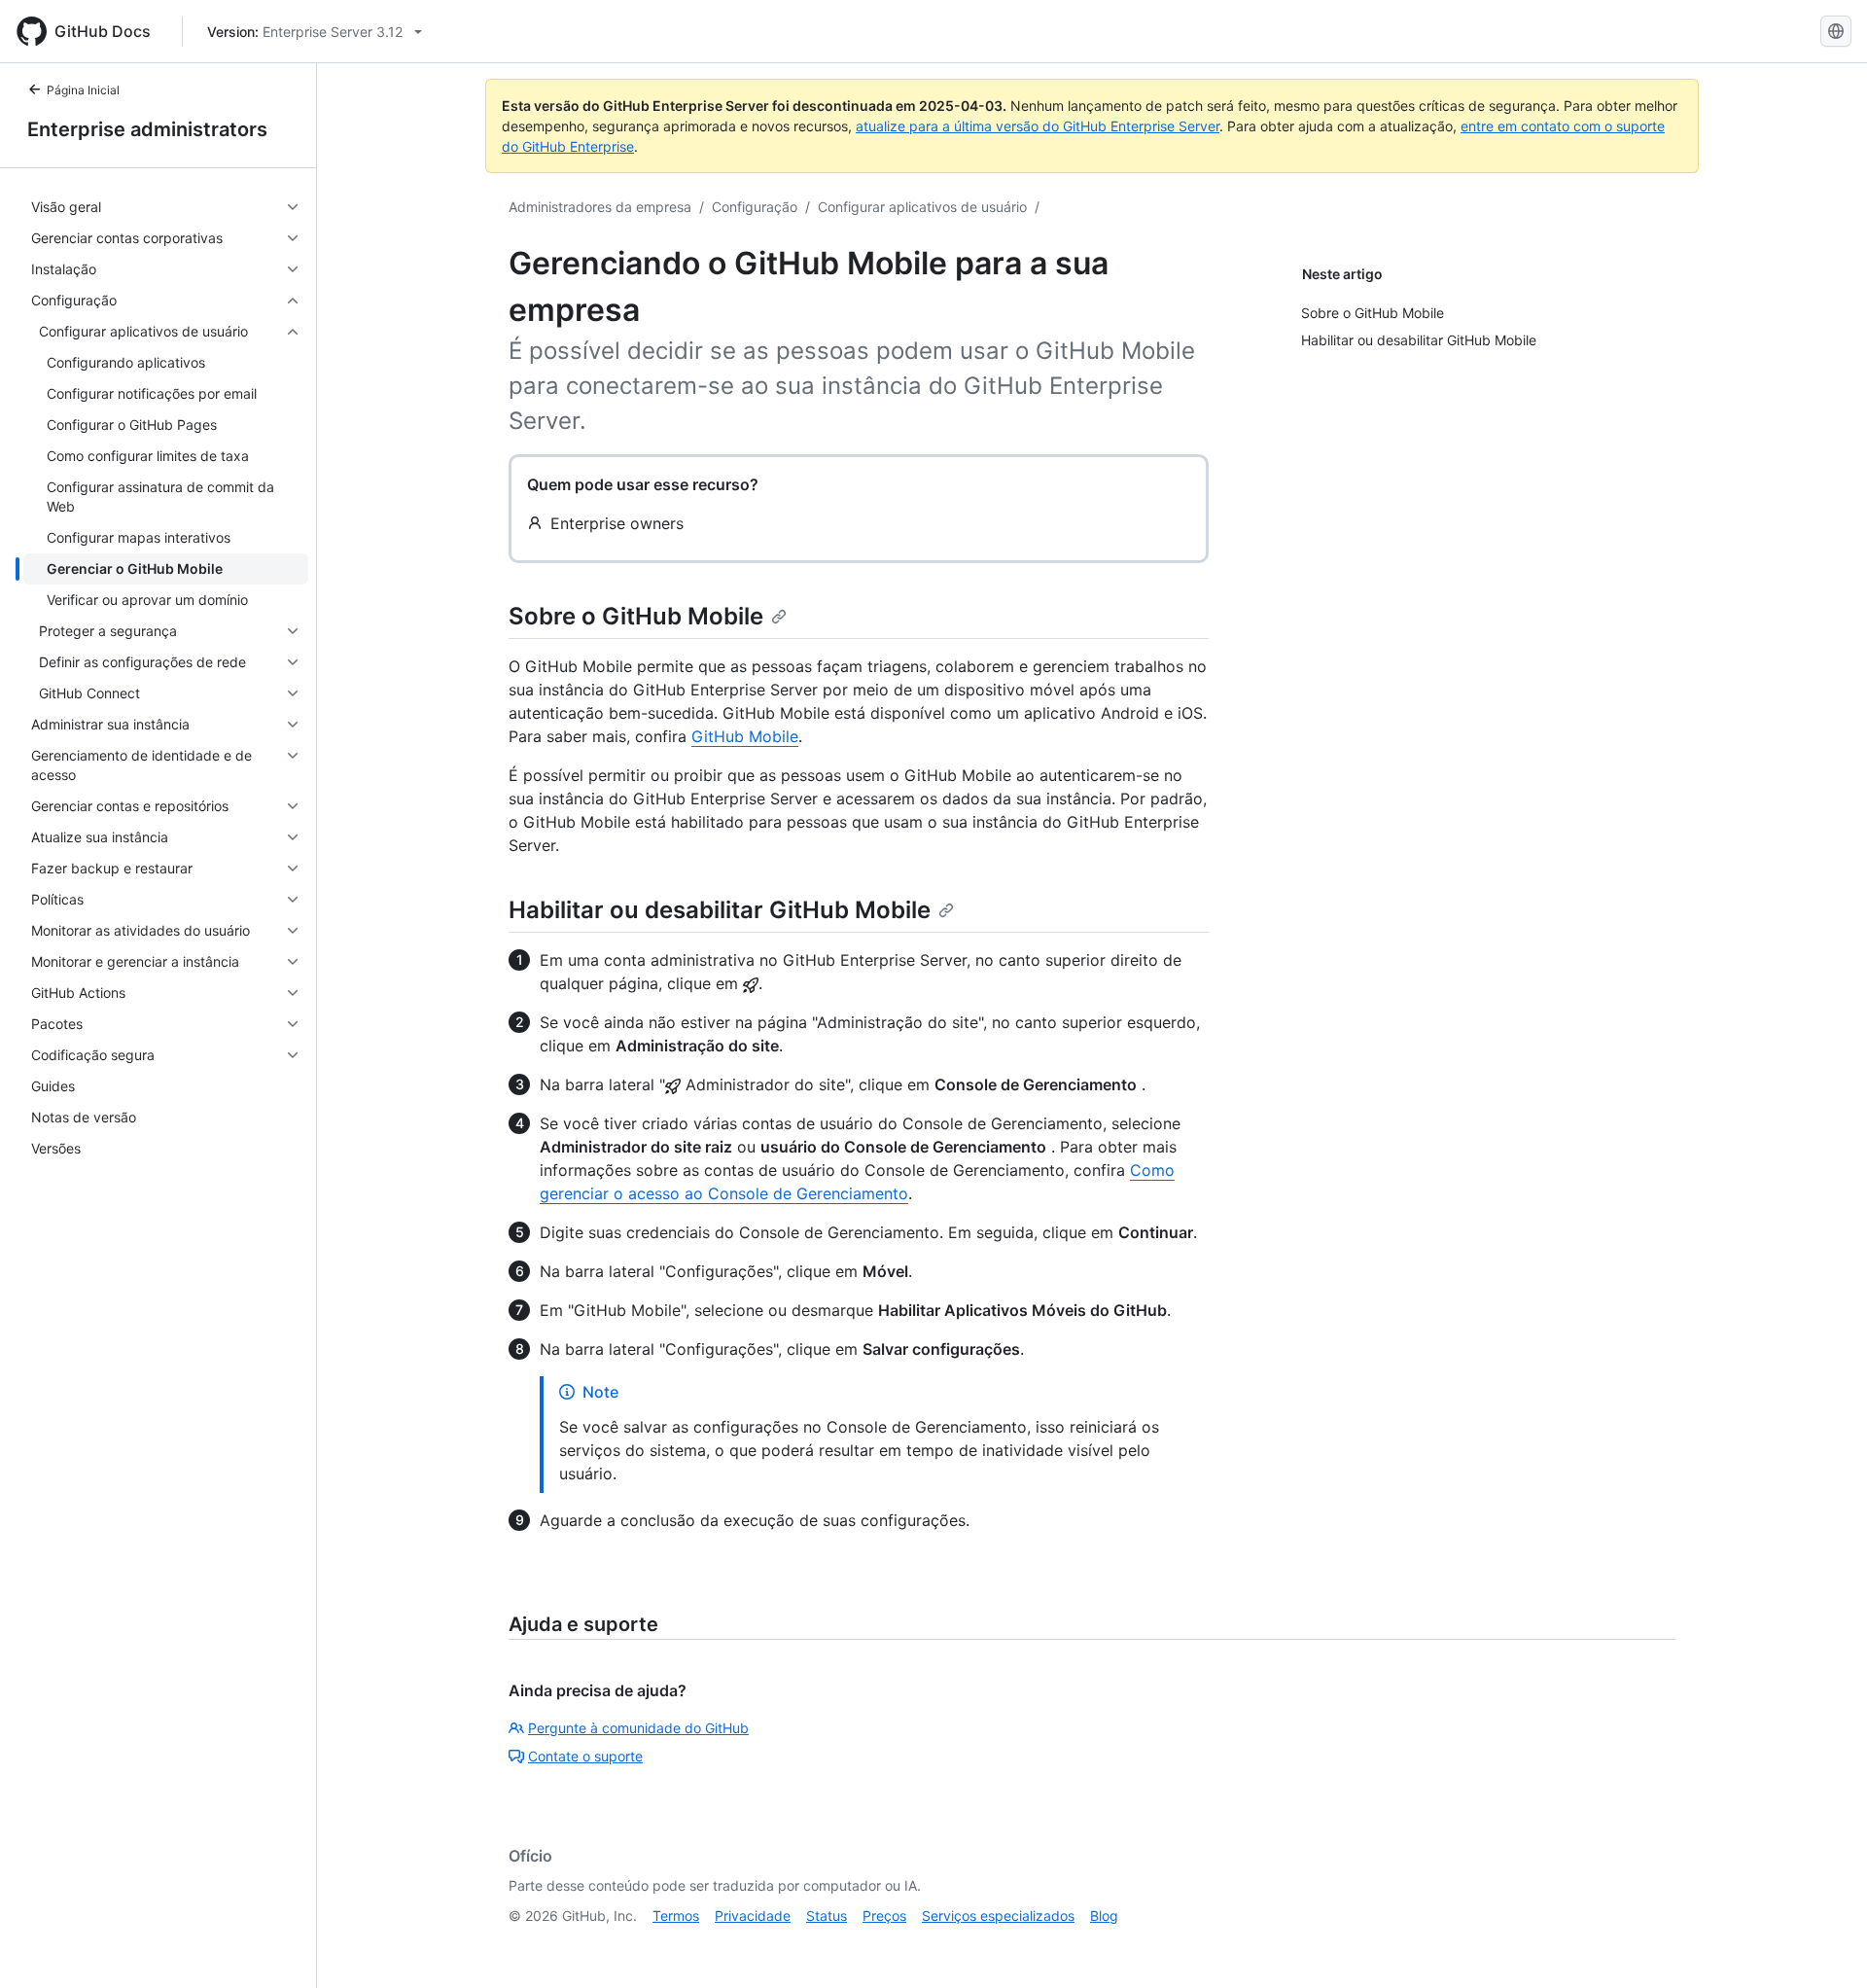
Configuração (755, 207)
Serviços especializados (998, 1916)
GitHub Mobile (745, 736)
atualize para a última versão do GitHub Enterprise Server (1038, 126)
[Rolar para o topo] (1824, 1945)
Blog (1104, 1916)
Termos (676, 1916)
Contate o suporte (585, 1756)
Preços (884, 1916)
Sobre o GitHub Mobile (636, 616)
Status (827, 1916)
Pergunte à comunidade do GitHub (638, 1728)
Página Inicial (83, 90)
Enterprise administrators (147, 129)
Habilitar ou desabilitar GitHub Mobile (720, 910)
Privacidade (753, 1916)
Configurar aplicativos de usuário (922, 207)
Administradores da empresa (600, 207)
